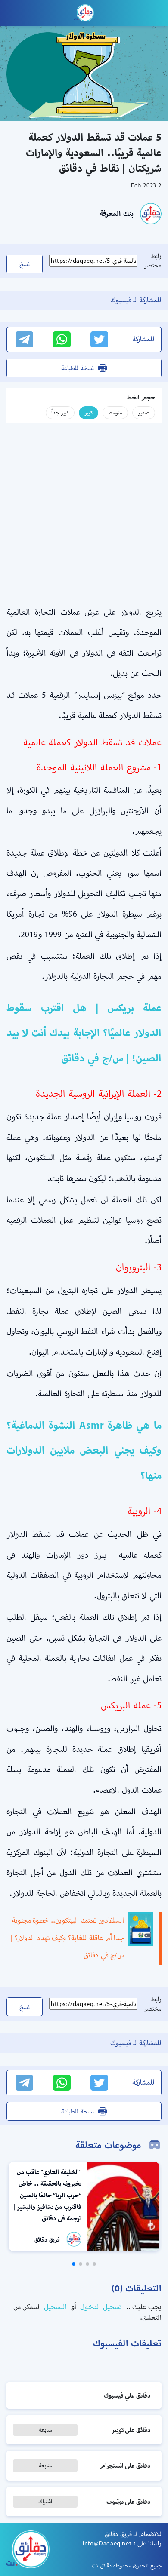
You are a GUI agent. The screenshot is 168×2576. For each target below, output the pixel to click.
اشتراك (45, 2501)
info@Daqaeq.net (107, 2543)
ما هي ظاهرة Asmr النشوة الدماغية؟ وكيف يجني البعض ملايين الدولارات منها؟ (84, 1450)
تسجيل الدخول (100, 2307)
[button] (94, 2264)
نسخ (25, 264)
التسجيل (54, 2307)
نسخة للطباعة (78, 368)
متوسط (115, 412)
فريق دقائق (47, 2240)
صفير (144, 412)
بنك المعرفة (117, 213)
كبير (89, 412)
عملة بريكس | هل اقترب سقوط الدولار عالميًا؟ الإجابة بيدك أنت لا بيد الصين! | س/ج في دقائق (84, 1033)
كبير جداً (60, 412)
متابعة (45, 2430)
